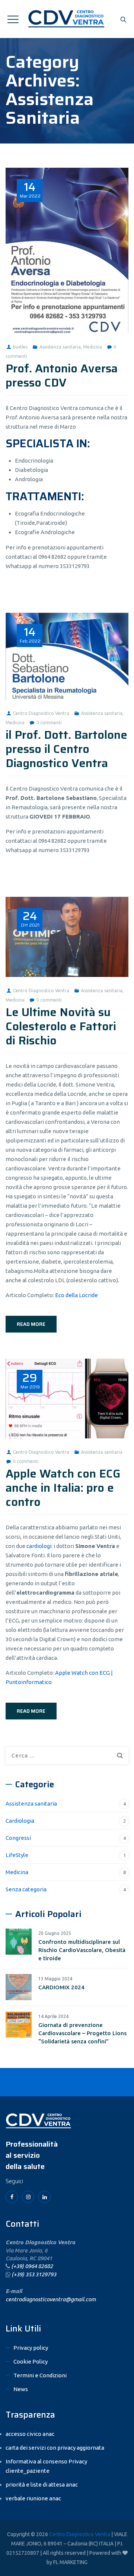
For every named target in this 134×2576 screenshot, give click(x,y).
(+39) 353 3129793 (34, 2274)
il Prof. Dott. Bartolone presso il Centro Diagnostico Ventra (66, 749)
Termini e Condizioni (40, 2375)
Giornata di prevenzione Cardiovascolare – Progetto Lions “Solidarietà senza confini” (82, 2033)
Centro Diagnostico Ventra (41, 713)
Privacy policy (31, 2348)
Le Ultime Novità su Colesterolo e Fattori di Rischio (61, 1026)
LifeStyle (17, 1855)
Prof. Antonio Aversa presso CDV (62, 376)
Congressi (18, 1838)
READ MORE (31, 1324)
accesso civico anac (30, 2434)
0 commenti (49, 723)
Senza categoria (26, 1889)
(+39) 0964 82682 (32, 2266)
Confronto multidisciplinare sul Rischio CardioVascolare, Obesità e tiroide (82, 1950)
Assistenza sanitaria (60, 347)
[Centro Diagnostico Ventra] (67, 19)
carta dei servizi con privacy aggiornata (55, 2448)
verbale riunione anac (33, 2498)
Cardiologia (20, 1821)
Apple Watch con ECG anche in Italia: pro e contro (63, 1488)
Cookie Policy (31, 2361)
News (21, 2389)
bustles (20, 347)
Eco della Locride (76, 1295)
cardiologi (39, 1546)
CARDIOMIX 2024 (61, 1987)
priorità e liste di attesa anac (42, 2484)
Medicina (92, 347)
